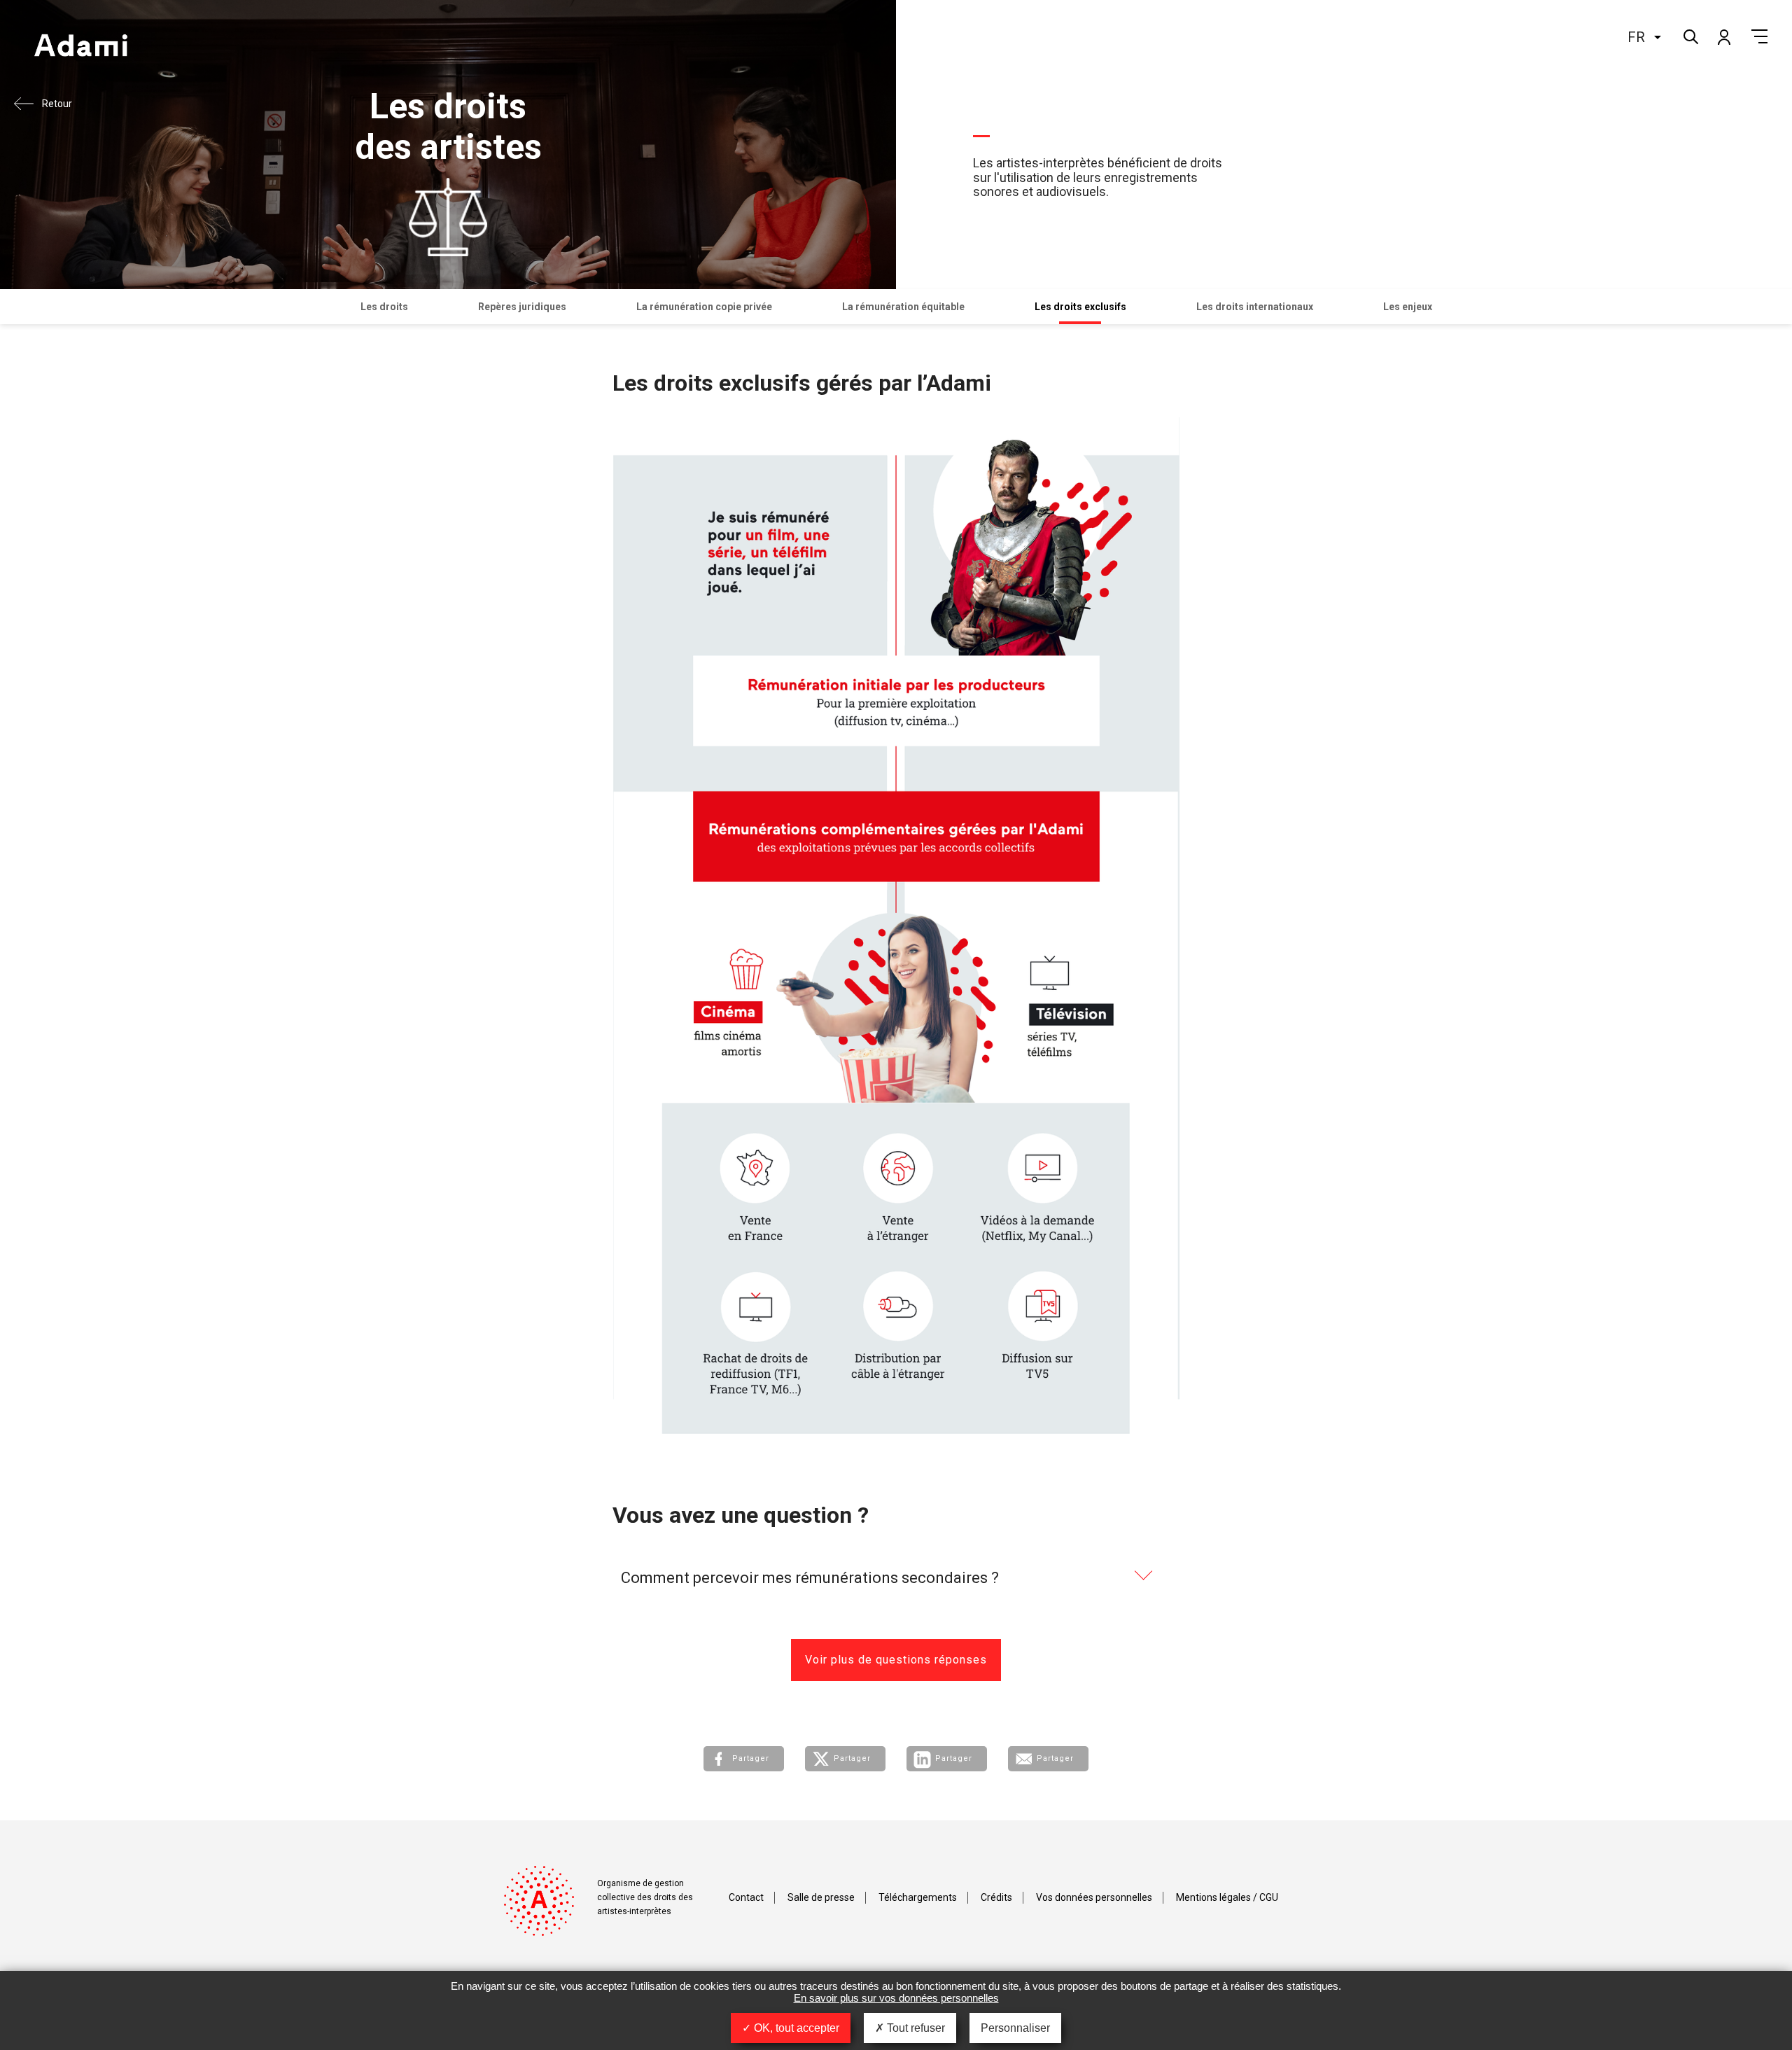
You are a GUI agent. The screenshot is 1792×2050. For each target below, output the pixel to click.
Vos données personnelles (1094, 1897)
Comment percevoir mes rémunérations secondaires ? (810, 1578)
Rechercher (1689, 35)
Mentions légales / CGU (1227, 1897)
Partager (751, 1758)
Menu (1759, 36)
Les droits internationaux (1255, 307)
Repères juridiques (522, 307)
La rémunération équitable (903, 307)
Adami (80, 47)
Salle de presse (821, 1897)
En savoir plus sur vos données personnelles (896, 1998)
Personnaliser (1015, 2028)
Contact (746, 1897)
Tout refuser (915, 2028)
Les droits (384, 307)
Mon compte (1723, 36)
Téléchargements (918, 1897)
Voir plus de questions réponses (896, 1660)
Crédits (996, 1897)
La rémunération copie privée (704, 307)
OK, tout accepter (795, 2028)
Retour (57, 104)
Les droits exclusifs (1080, 307)
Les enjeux (1408, 307)
